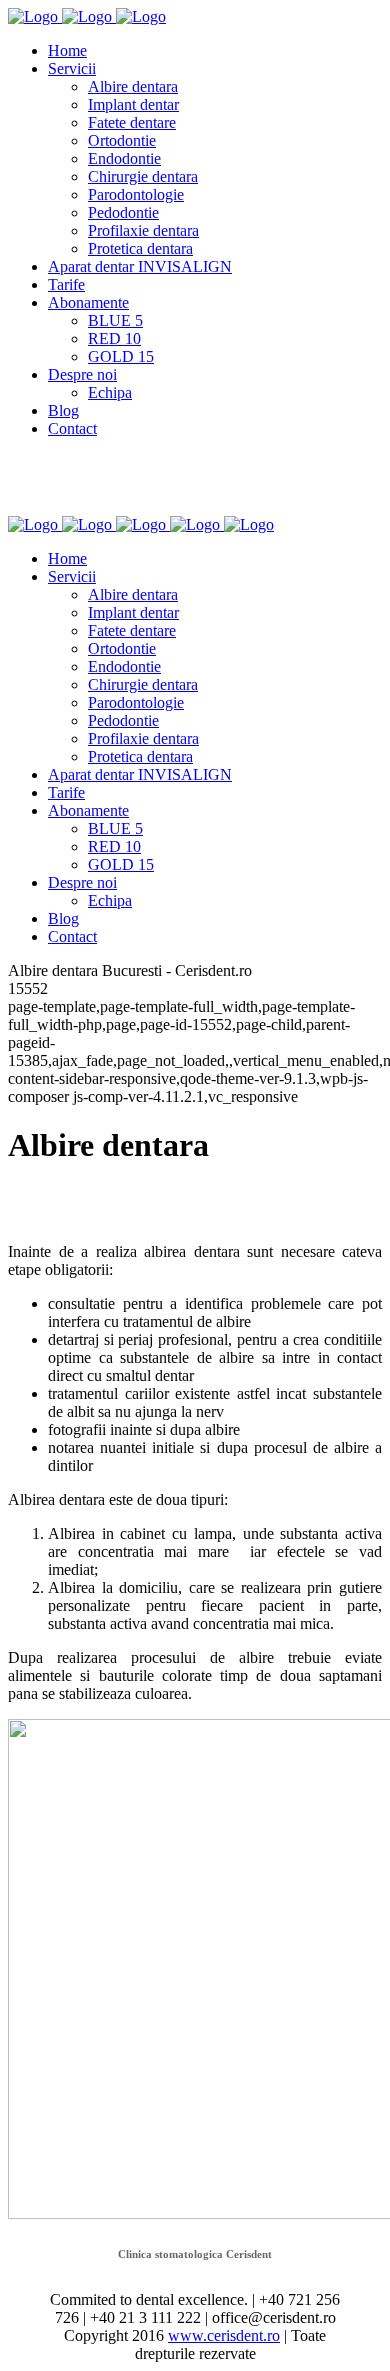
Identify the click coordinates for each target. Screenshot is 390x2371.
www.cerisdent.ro (224, 2335)
